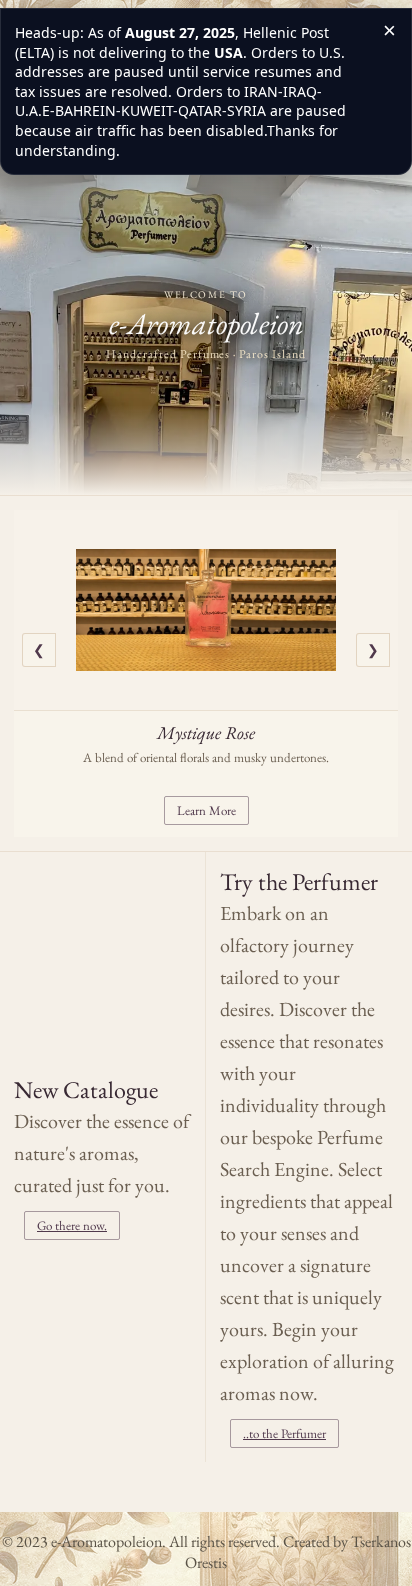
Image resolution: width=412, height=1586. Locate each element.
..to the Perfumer (284, 1433)
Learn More (206, 810)
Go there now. (72, 1225)
